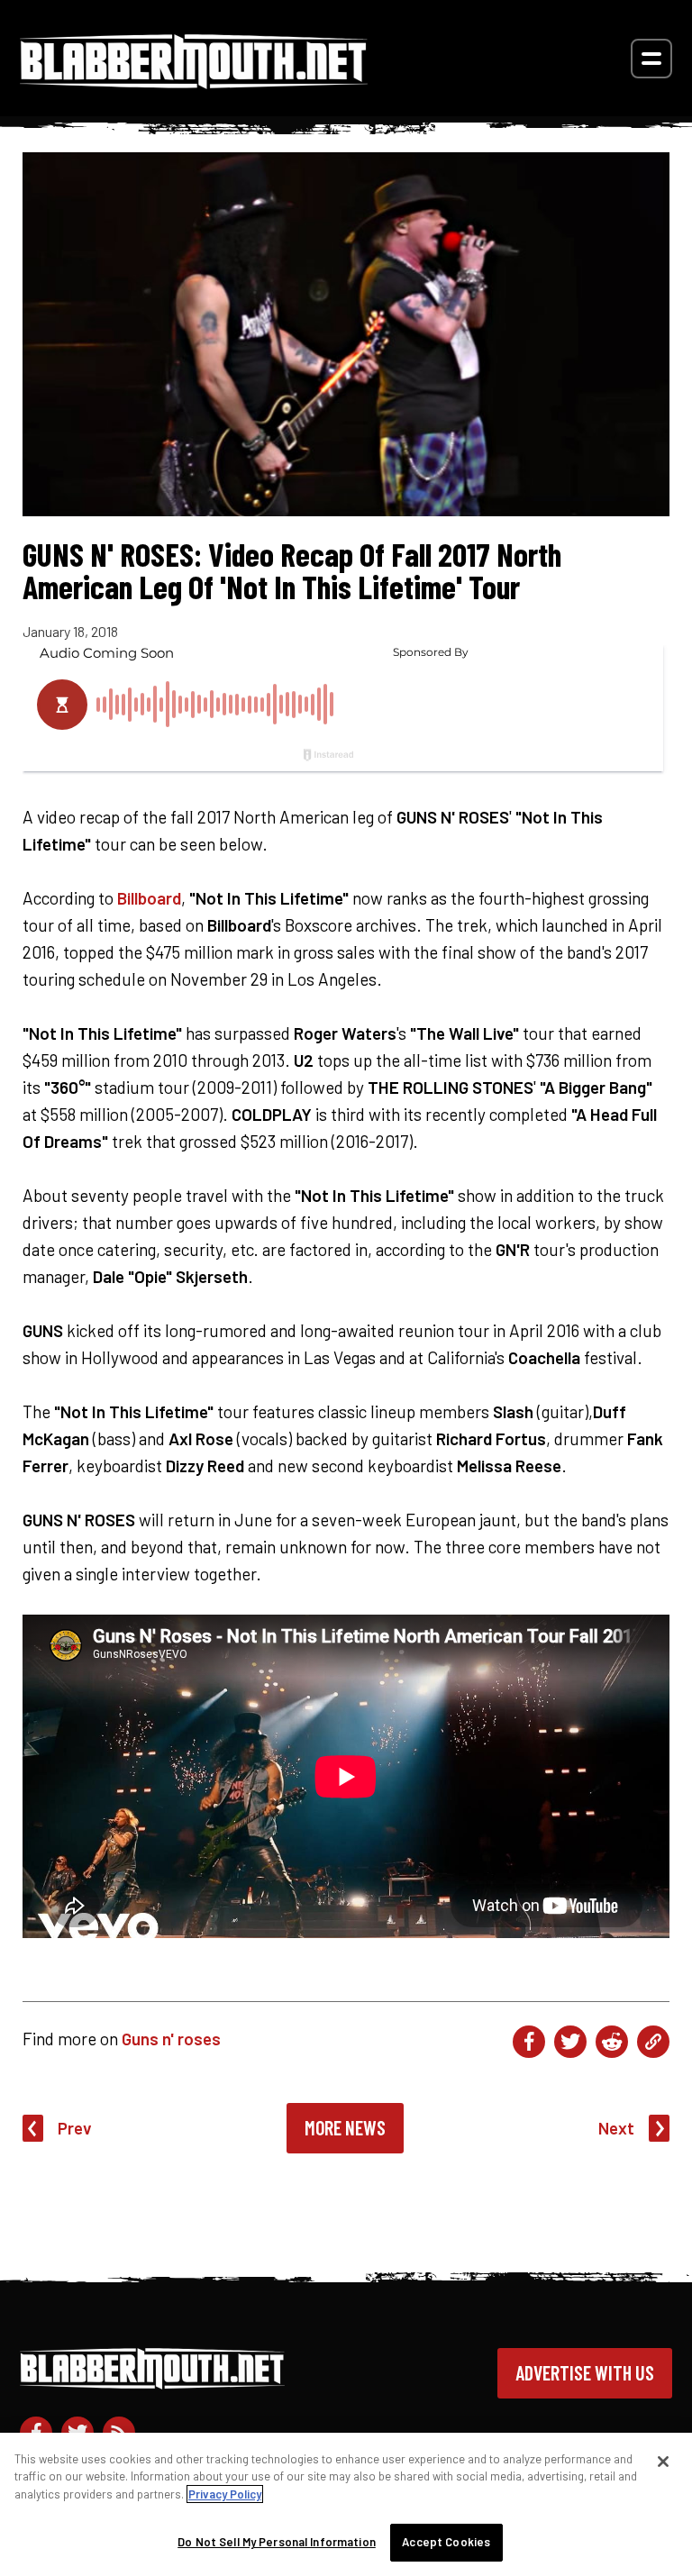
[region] (346, 2504)
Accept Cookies (446, 2542)
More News (345, 2127)
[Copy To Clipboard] (653, 2042)
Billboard (149, 898)
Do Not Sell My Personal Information (277, 2542)
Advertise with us (585, 2372)
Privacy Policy (225, 2494)
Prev (75, 2128)
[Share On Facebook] (529, 2042)
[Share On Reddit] (612, 2042)
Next (616, 2128)
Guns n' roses (171, 2039)
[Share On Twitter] (570, 2042)
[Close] (663, 2462)
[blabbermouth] (194, 82)
